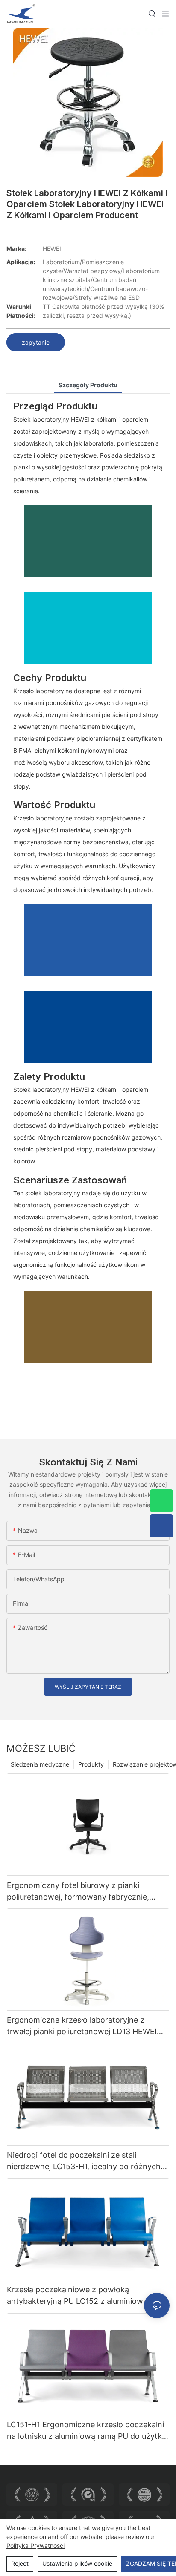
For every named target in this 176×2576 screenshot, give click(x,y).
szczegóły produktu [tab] (88, 385)
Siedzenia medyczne (40, 1764)
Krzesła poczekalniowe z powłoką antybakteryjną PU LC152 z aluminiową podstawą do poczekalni (77, 2296)
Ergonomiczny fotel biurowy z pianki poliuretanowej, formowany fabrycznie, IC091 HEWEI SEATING (78, 1892)
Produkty (91, 1764)
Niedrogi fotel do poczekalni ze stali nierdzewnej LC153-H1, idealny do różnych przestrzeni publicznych (84, 2161)
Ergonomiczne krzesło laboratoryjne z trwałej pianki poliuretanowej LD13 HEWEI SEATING (82, 2026)
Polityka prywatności (35, 2546)
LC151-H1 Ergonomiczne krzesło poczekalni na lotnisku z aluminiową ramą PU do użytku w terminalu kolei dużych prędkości (87, 2431)
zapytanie (36, 342)
